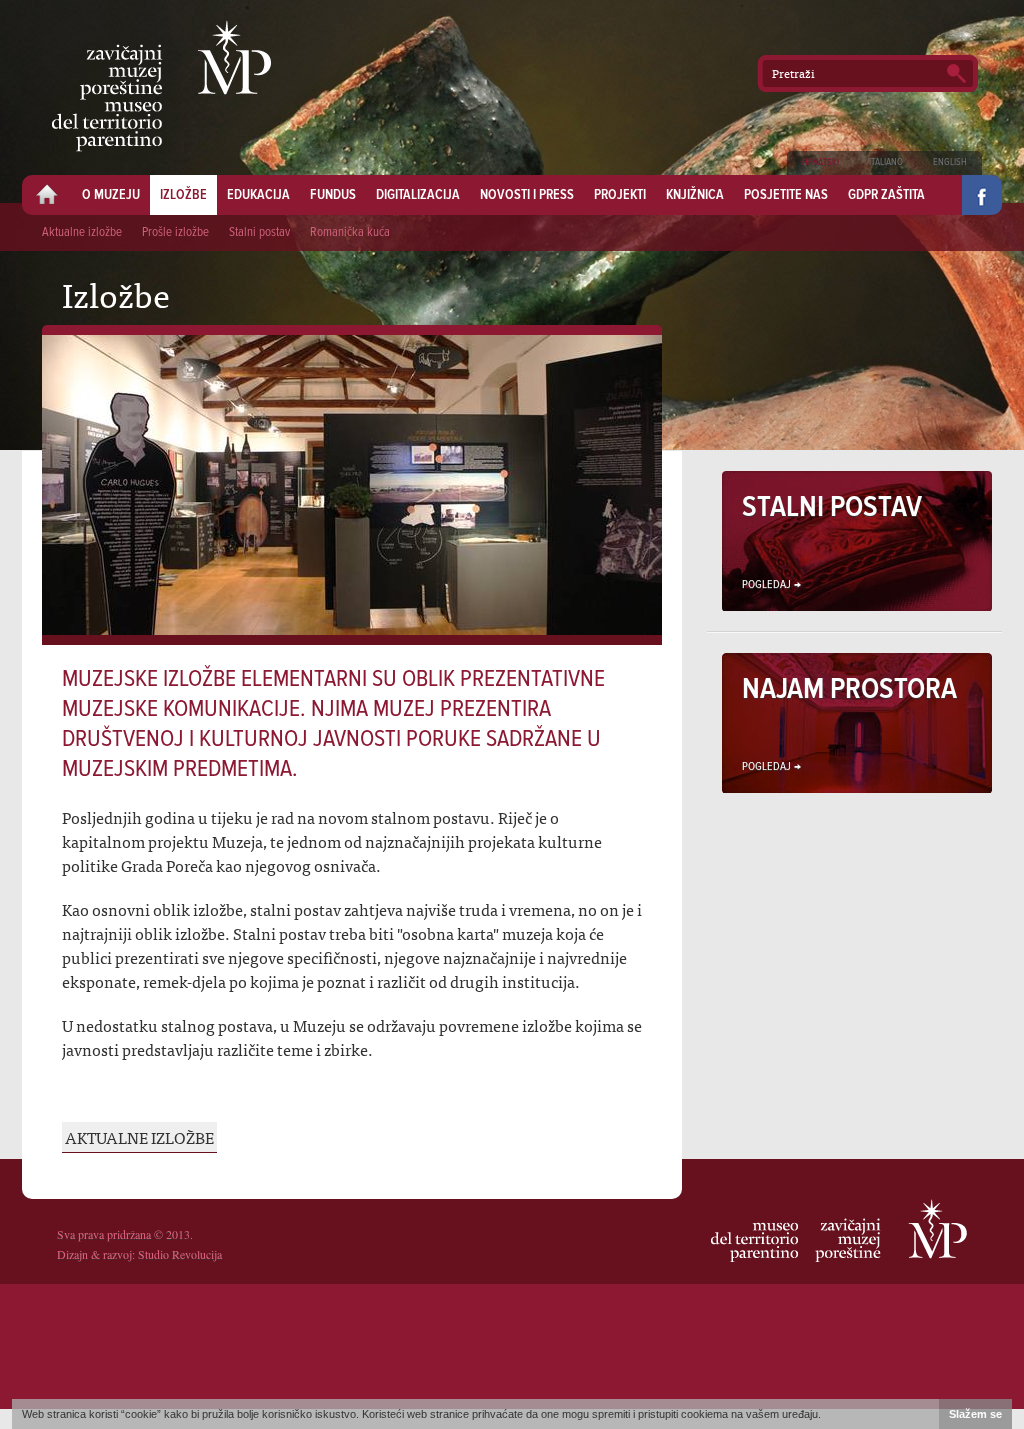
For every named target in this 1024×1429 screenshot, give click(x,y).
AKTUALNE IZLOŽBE (139, 1137)
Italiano (886, 162)
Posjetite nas (786, 195)
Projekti (620, 195)
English (950, 162)
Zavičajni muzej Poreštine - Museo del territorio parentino (161, 86)
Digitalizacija (418, 195)
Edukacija (258, 195)
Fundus (333, 195)
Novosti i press (527, 195)
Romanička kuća (350, 232)
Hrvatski (820, 162)
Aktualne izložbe (82, 232)
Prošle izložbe (175, 232)
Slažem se (975, 1414)
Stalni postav (259, 232)
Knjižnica (695, 195)
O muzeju (111, 195)
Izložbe (183, 195)
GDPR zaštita (886, 195)
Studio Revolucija (180, 1254)
